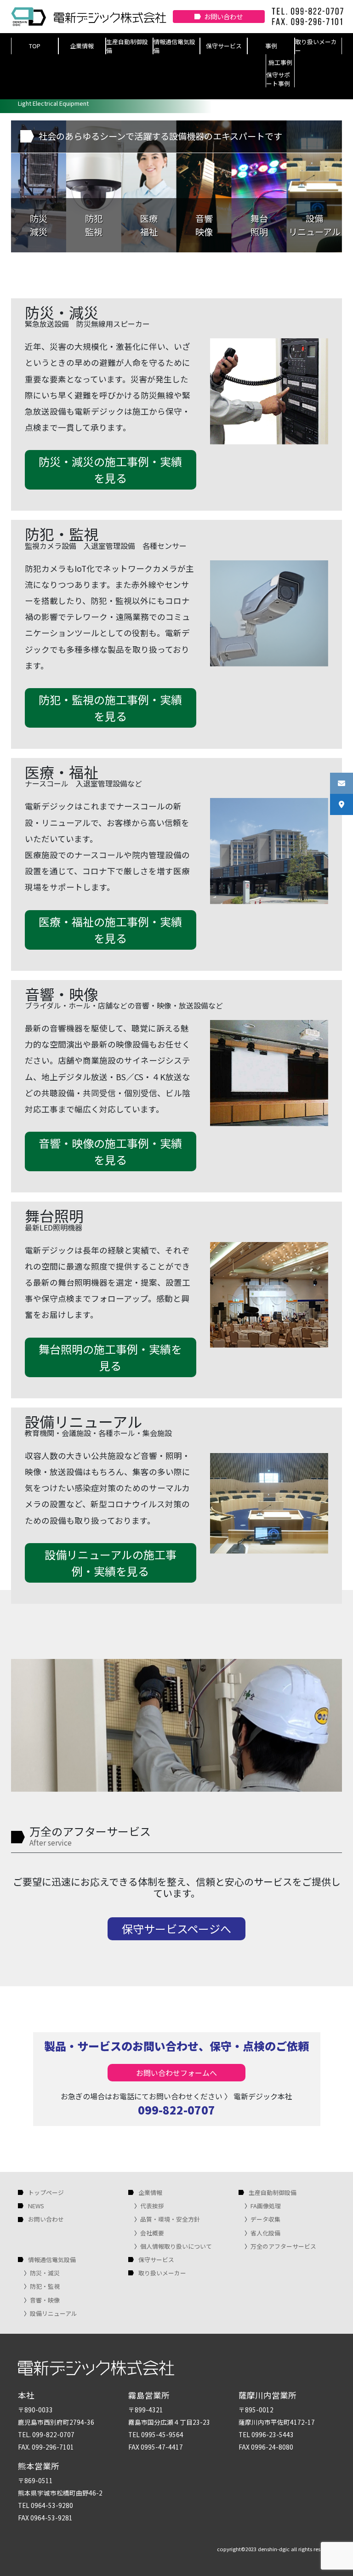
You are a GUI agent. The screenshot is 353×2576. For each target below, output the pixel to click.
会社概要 (152, 2233)
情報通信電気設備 (174, 46)
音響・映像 (45, 2300)
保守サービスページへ (176, 1929)
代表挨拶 (152, 2206)
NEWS (36, 2206)
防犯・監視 (45, 2286)
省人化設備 (265, 2233)
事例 (271, 46)
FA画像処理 (266, 2206)
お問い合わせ (223, 16)
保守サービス (224, 46)
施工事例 (280, 62)
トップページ (46, 2192)
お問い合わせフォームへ (176, 2073)
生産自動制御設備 (127, 46)
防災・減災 (45, 2273)
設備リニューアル (54, 2313)
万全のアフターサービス (283, 2246)
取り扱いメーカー (316, 46)
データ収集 (265, 2219)
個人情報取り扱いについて (176, 2246)
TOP (35, 46)
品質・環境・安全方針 (170, 2219)
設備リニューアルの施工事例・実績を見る (111, 1563)
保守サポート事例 (278, 79)
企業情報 (82, 46)
